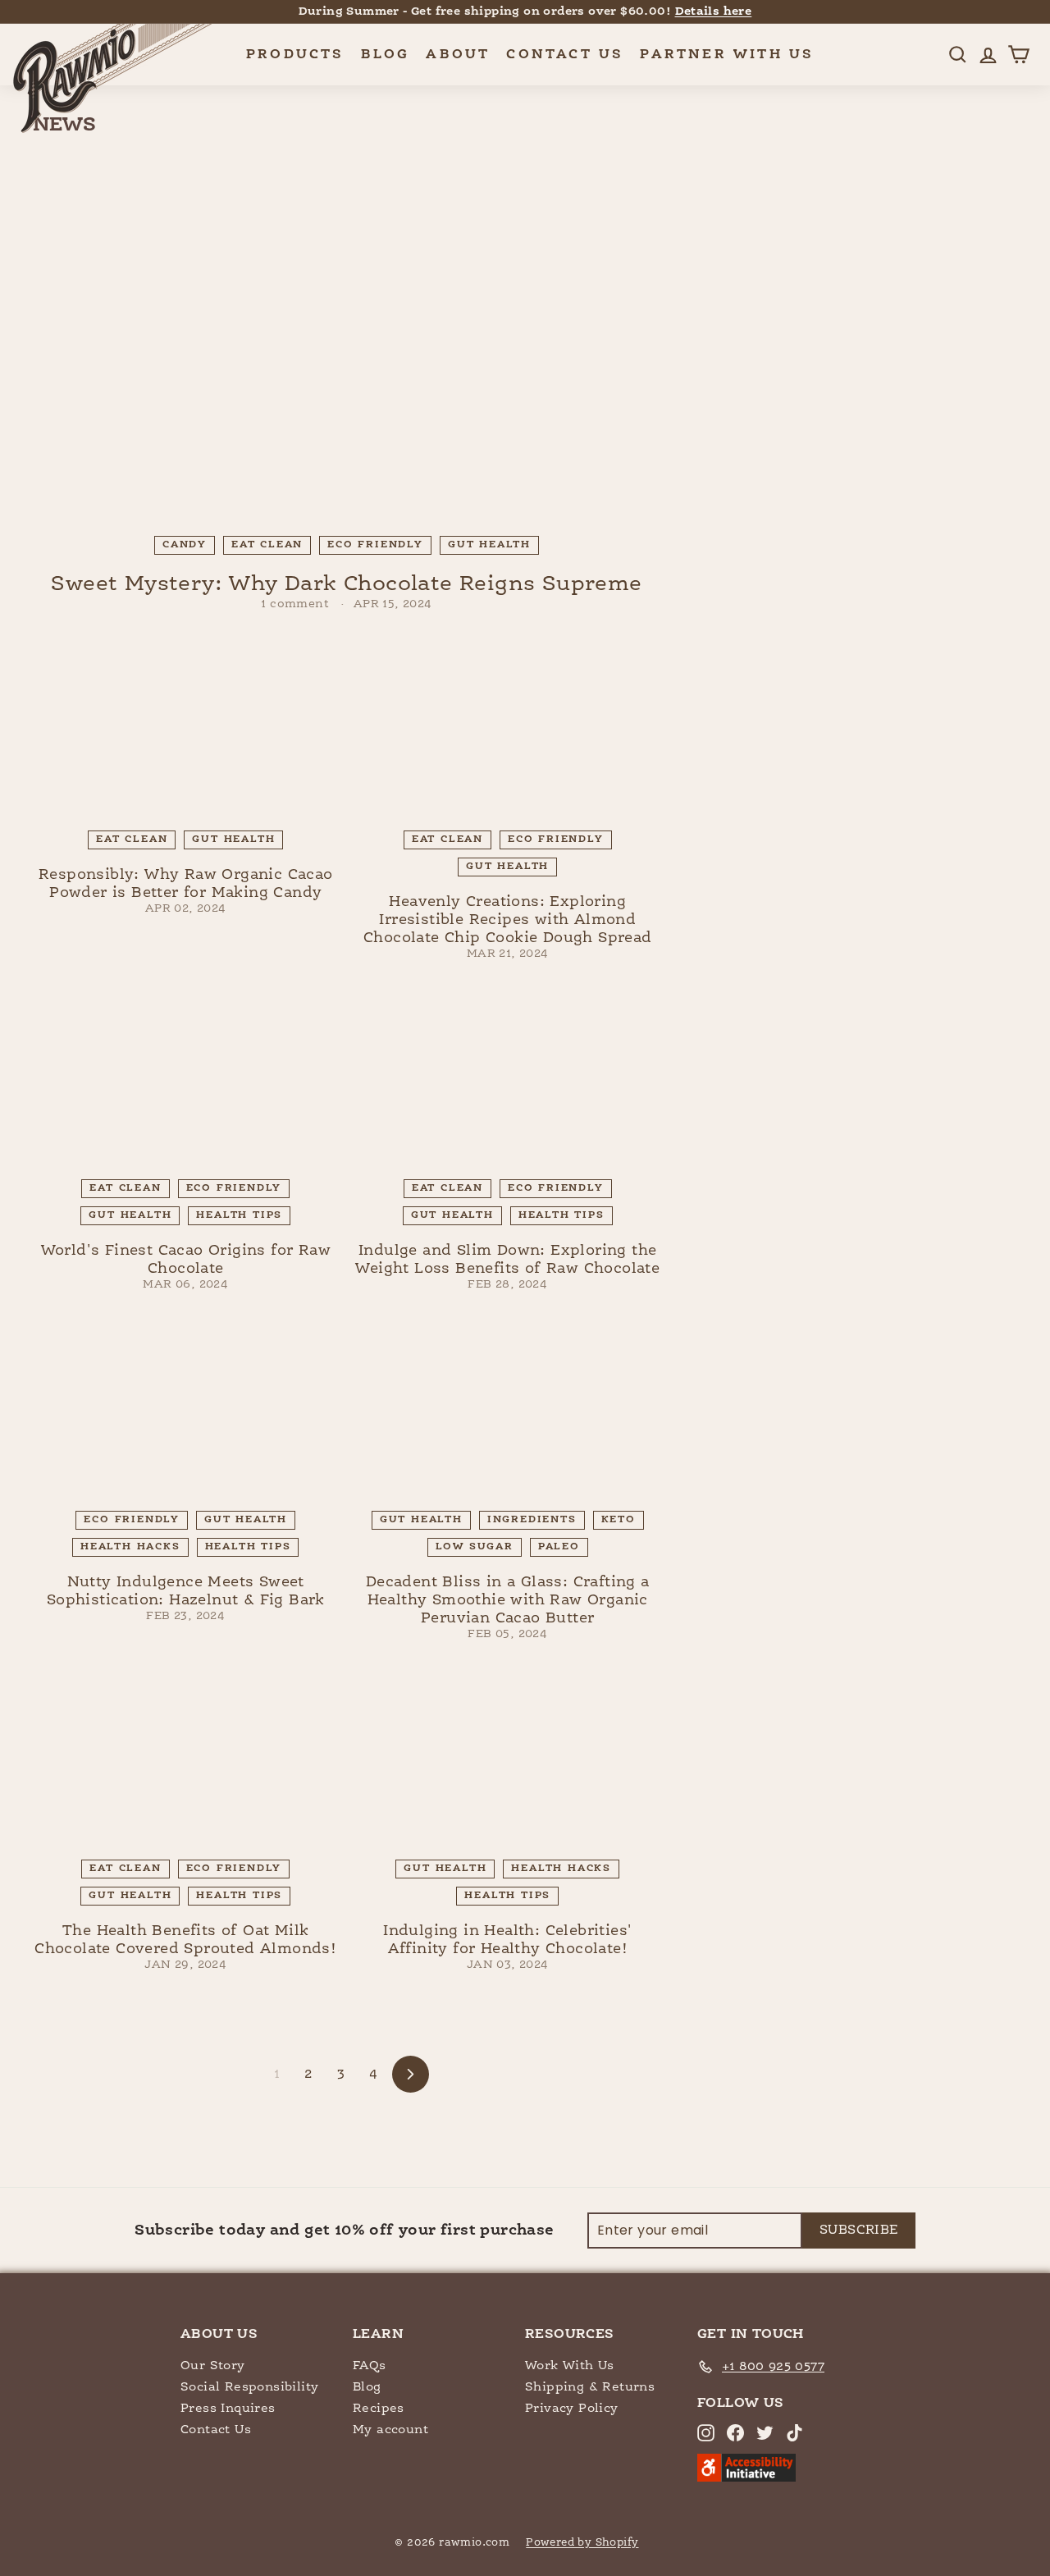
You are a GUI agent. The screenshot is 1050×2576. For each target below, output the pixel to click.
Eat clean (267, 545)
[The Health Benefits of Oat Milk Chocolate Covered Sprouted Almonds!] (186, 1762)
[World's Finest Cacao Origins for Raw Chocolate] (186, 1082)
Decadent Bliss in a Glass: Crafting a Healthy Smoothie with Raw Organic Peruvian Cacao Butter (508, 1600)
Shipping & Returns (590, 2387)
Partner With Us (727, 55)
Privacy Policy (572, 2408)
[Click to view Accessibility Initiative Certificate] (746, 2478)
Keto (619, 1520)
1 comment (297, 604)
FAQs (370, 2366)
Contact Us (565, 55)
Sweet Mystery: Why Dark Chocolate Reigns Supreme (346, 584)
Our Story (213, 2366)
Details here (714, 11)
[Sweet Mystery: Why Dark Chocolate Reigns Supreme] (347, 347)
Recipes (379, 2408)
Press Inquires (228, 2408)
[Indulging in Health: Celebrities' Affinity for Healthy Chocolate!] (508, 1762)
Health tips (239, 1215)
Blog (386, 55)
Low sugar (475, 1547)
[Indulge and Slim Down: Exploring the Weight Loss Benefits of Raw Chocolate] (508, 1082)
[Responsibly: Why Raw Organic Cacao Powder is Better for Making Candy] (186, 732)
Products (295, 55)
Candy (185, 545)
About (458, 55)
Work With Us (570, 2366)
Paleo (559, 1547)
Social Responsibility (249, 2387)
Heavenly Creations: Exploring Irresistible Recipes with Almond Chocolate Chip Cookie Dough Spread (508, 920)
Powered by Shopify (582, 2543)
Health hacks (130, 1547)
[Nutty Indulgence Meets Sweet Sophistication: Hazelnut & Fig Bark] (186, 1412)
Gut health (489, 545)
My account (390, 2430)
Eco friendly (375, 545)
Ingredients (532, 1520)
